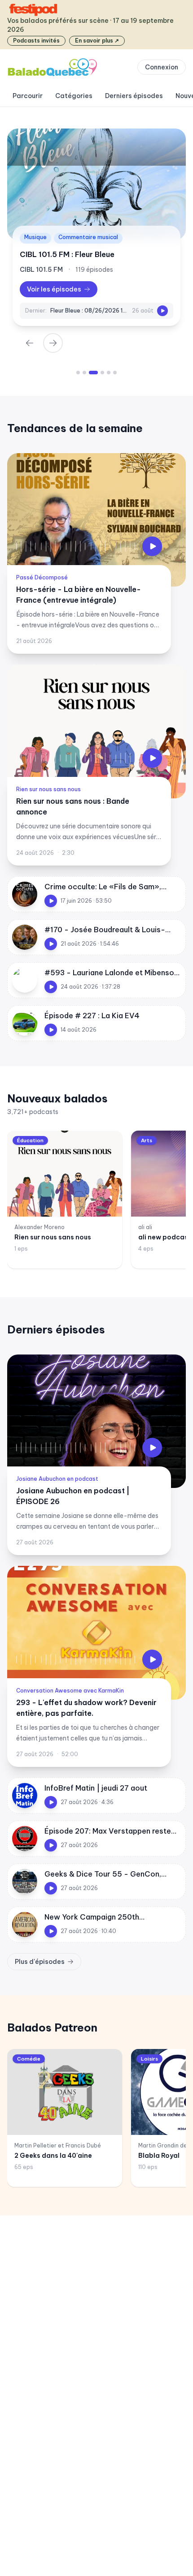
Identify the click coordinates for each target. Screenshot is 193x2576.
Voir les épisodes (54, 289)
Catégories (74, 96)
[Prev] (30, 343)
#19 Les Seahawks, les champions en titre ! (90, 311)
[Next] (53, 343)
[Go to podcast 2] (84, 373)
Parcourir (28, 96)
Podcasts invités (36, 41)
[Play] (162, 311)
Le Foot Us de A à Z (55, 254)
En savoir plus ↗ (97, 41)
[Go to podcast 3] (91, 373)
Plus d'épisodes (40, 1962)
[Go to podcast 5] (109, 373)
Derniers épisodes (134, 96)
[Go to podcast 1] (78, 373)
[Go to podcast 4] (100, 373)
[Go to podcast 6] (115, 373)
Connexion (162, 67)
